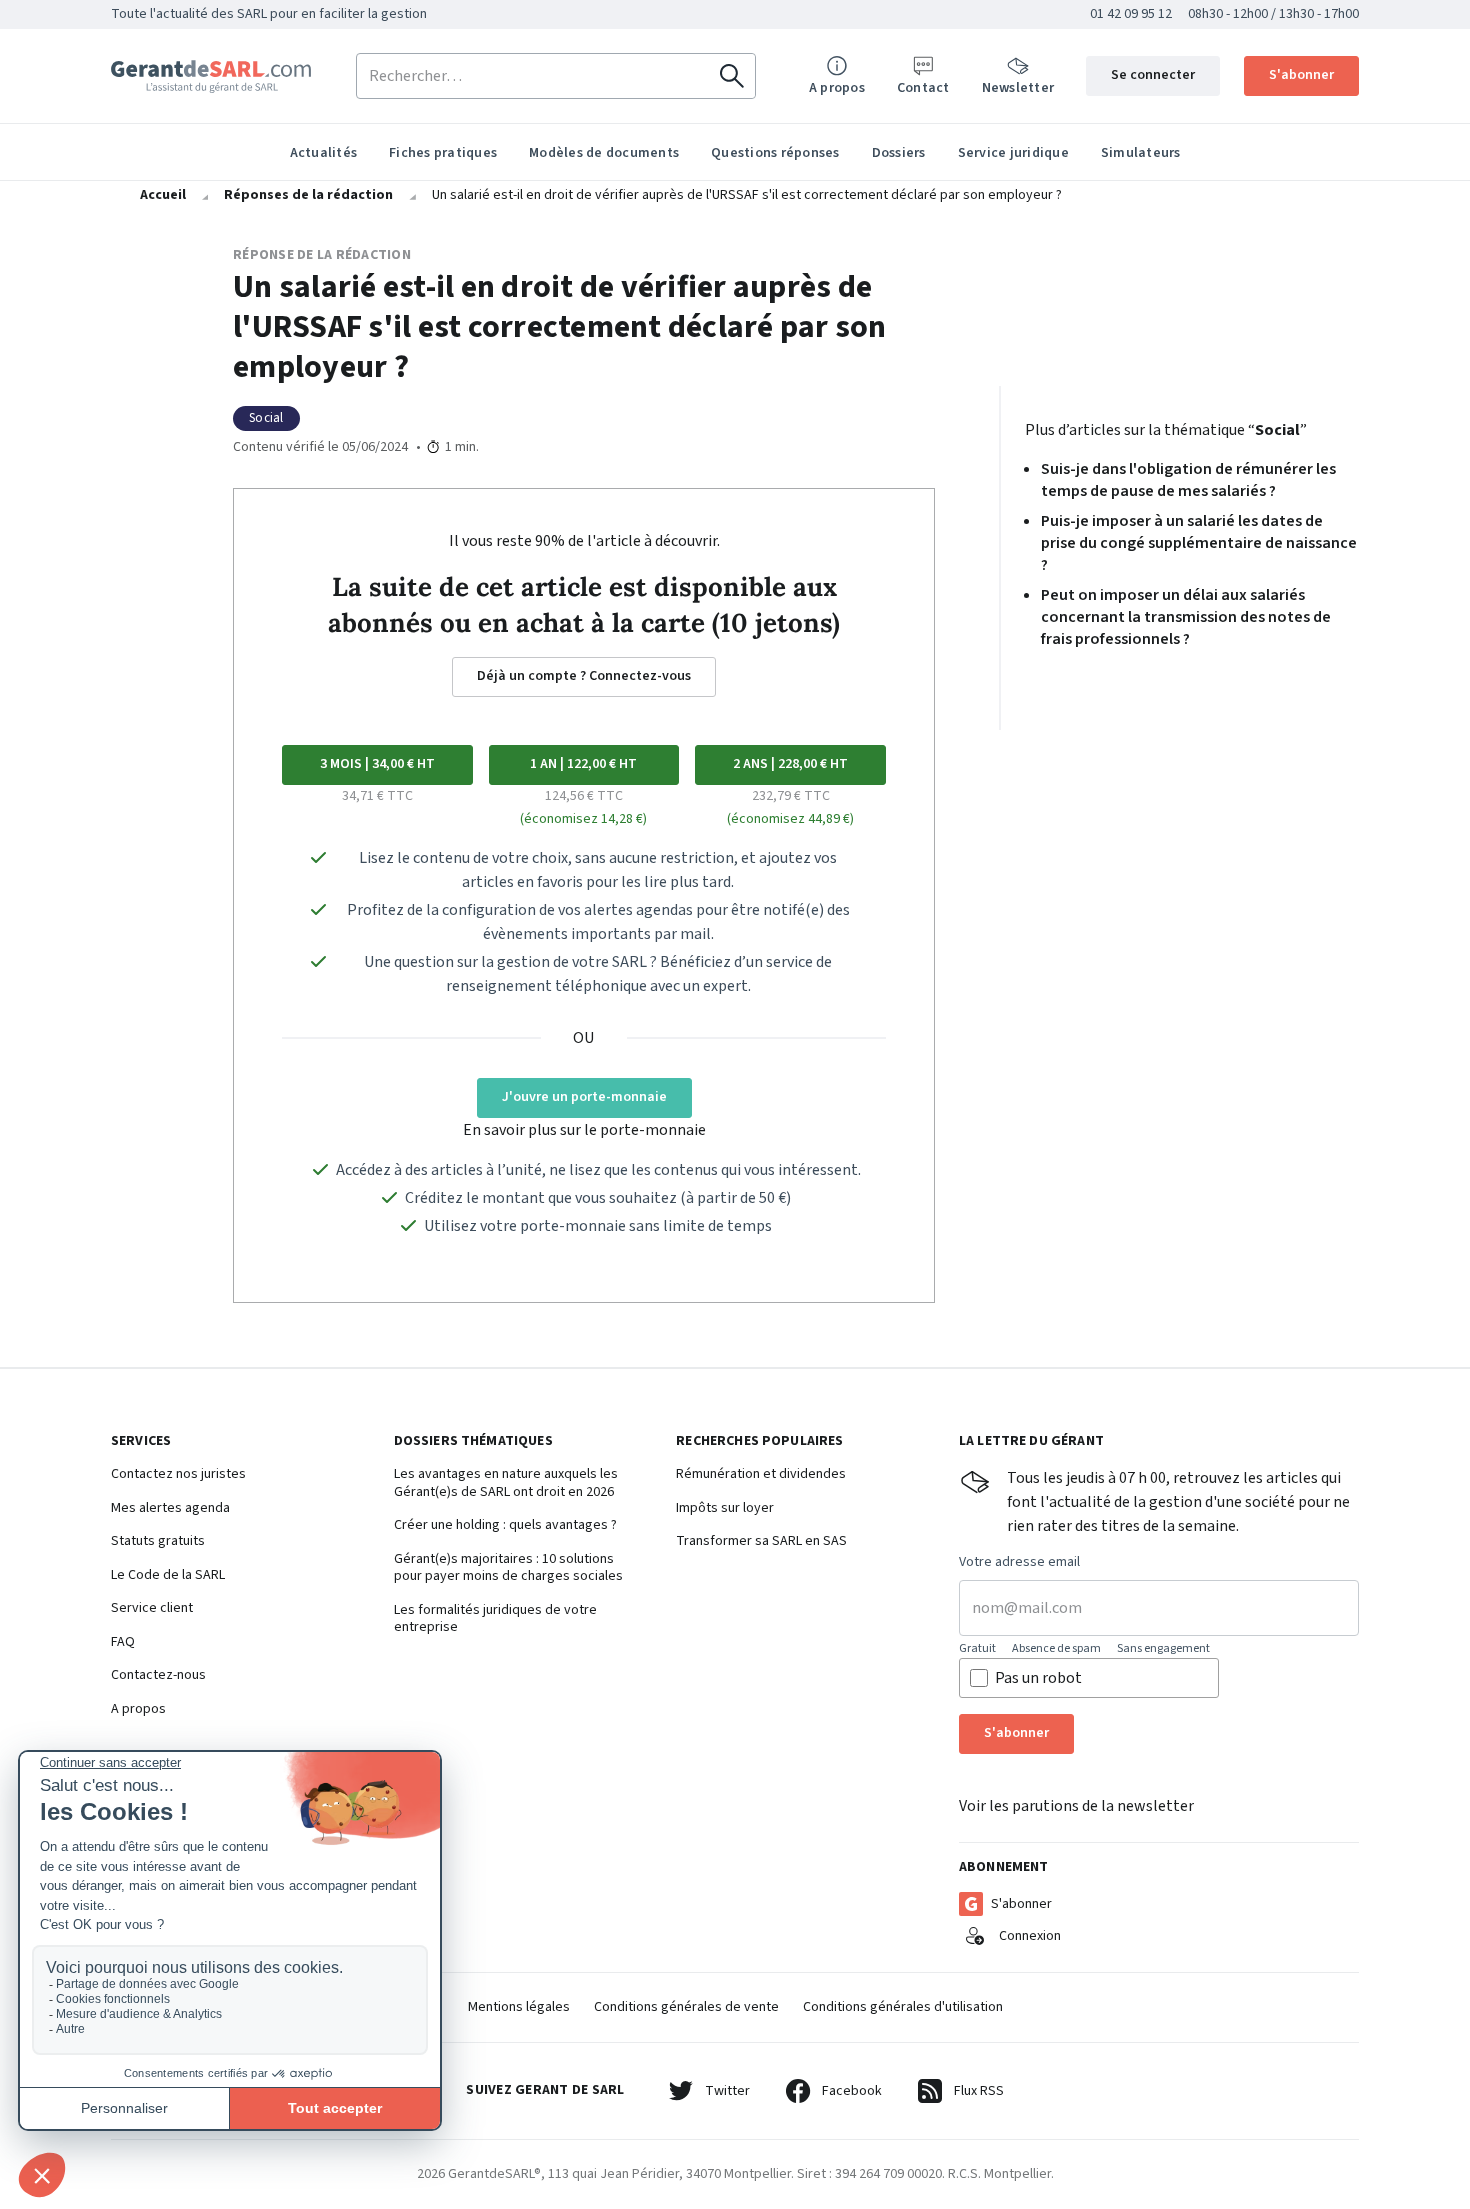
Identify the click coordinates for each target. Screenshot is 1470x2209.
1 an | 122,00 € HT (583, 764)
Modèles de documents (604, 153)
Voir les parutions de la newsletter (1076, 1806)
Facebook (852, 2091)
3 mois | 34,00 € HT (377, 764)
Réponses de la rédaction (308, 195)
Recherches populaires (759, 1442)
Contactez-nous (158, 1676)
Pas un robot (1038, 1678)
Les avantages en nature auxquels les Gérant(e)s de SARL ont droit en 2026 (506, 1483)
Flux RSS (979, 2091)
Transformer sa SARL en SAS (761, 1542)
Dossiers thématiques (473, 1442)
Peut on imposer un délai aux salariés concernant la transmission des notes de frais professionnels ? (1186, 617)
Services (141, 1442)
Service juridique (1013, 153)
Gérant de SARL (211, 76)
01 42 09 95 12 (1131, 14)
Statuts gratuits (158, 1542)
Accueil (163, 195)
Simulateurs (1141, 153)
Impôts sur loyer (725, 1509)
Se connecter (1153, 75)
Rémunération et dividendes (761, 1475)
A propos (138, 1710)
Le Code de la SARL (168, 1576)
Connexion (1030, 1936)
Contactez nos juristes (178, 1475)
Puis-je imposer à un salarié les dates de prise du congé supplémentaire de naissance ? (1199, 543)
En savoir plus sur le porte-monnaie (584, 1130)
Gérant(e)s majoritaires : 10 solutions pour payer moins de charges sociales (508, 1568)
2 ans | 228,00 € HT (790, 764)
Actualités (324, 153)
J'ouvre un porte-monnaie (584, 1097)
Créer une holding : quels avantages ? (505, 1526)
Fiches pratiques (443, 153)
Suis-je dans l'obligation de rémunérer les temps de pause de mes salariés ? (1188, 480)
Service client (152, 1609)
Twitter (727, 2091)
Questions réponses (775, 153)
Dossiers (899, 153)
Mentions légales (519, 2007)
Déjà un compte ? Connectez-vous (584, 676)
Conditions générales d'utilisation (903, 2007)
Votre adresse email (1019, 1563)
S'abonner (1301, 75)
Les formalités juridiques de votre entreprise (495, 1619)
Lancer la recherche (732, 76)
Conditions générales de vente (686, 2007)
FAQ (123, 1643)
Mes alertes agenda (170, 1509)
